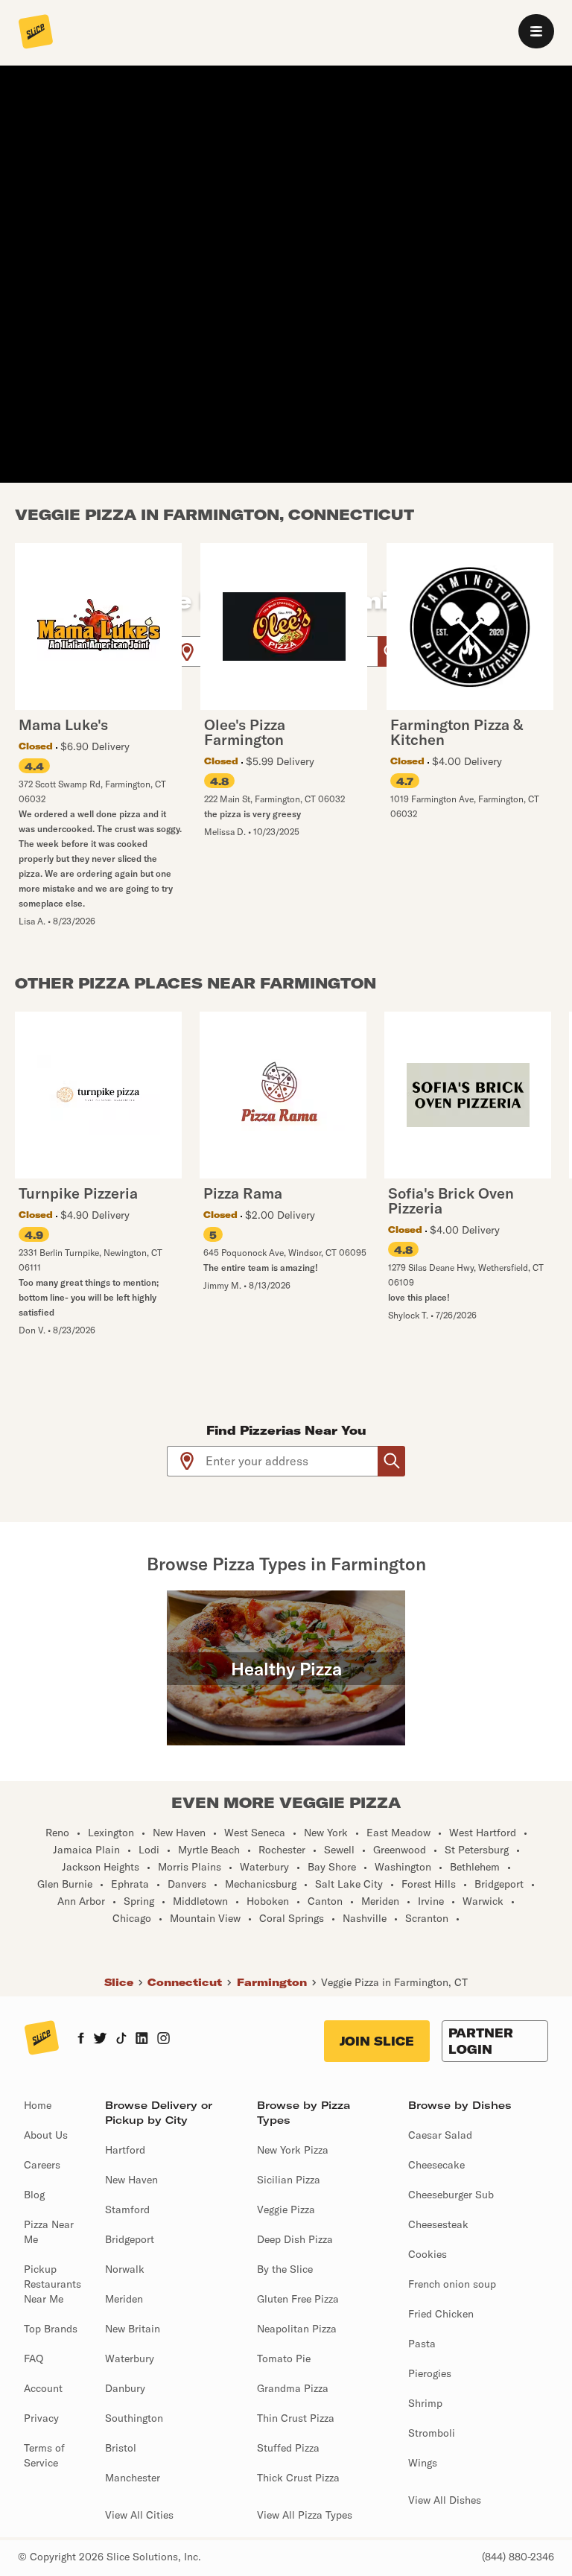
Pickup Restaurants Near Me (53, 2284)
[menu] (536, 31)
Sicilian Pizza (289, 2180)
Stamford (127, 2209)
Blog (34, 2195)
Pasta (422, 2344)
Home (38, 2105)
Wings (423, 2463)
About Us (46, 2135)
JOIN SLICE (377, 2041)
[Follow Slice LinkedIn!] (142, 2040)
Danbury (125, 2388)
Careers (42, 2165)
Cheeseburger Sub (451, 2195)
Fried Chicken (441, 2314)
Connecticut (185, 1982)
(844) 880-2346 (518, 2557)
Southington (134, 2418)
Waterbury (130, 2358)
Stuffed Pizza (288, 2448)
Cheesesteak (438, 2224)
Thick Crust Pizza (298, 2478)
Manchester (133, 2478)
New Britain (133, 2329)
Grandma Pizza (293, 2388)
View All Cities (139, 2515)
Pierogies (430, 2373)
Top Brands (51, 2329)
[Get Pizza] (391, 1461)
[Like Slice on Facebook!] (81, 2040)
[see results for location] (187, 651)
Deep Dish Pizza (295, 2239)
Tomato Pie (284, 2358)
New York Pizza (293, 2150)
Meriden (124, 2299)
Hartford (125, 2150)
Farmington (272, 1982)
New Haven (131, 2180)
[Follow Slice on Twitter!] (100, 2040)
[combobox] (292, 1461)
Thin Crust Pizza (296, 2418)
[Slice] (36, 33)
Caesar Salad (440, 2135)
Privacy (41, 2418)
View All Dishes (445, 2500)
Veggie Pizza (286, 2209)
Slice (119, 1982)
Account (43, 2388)
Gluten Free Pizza (298, 2299)
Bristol (121, 2448)
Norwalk (125, 2269)
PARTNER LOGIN (481, 2041)
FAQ (34, 2358)
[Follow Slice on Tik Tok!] (121, 2040)
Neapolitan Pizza (297, 2329)
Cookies (428, 2254)
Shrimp (425, 2403)
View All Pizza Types (305, 2515)
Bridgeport (130, 2239)
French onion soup (452, 2284)
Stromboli (432, 2433)
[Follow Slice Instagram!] (164, 2040)
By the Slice (285, 2269)
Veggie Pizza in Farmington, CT (394, 1982)
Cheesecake (436, 2165)
